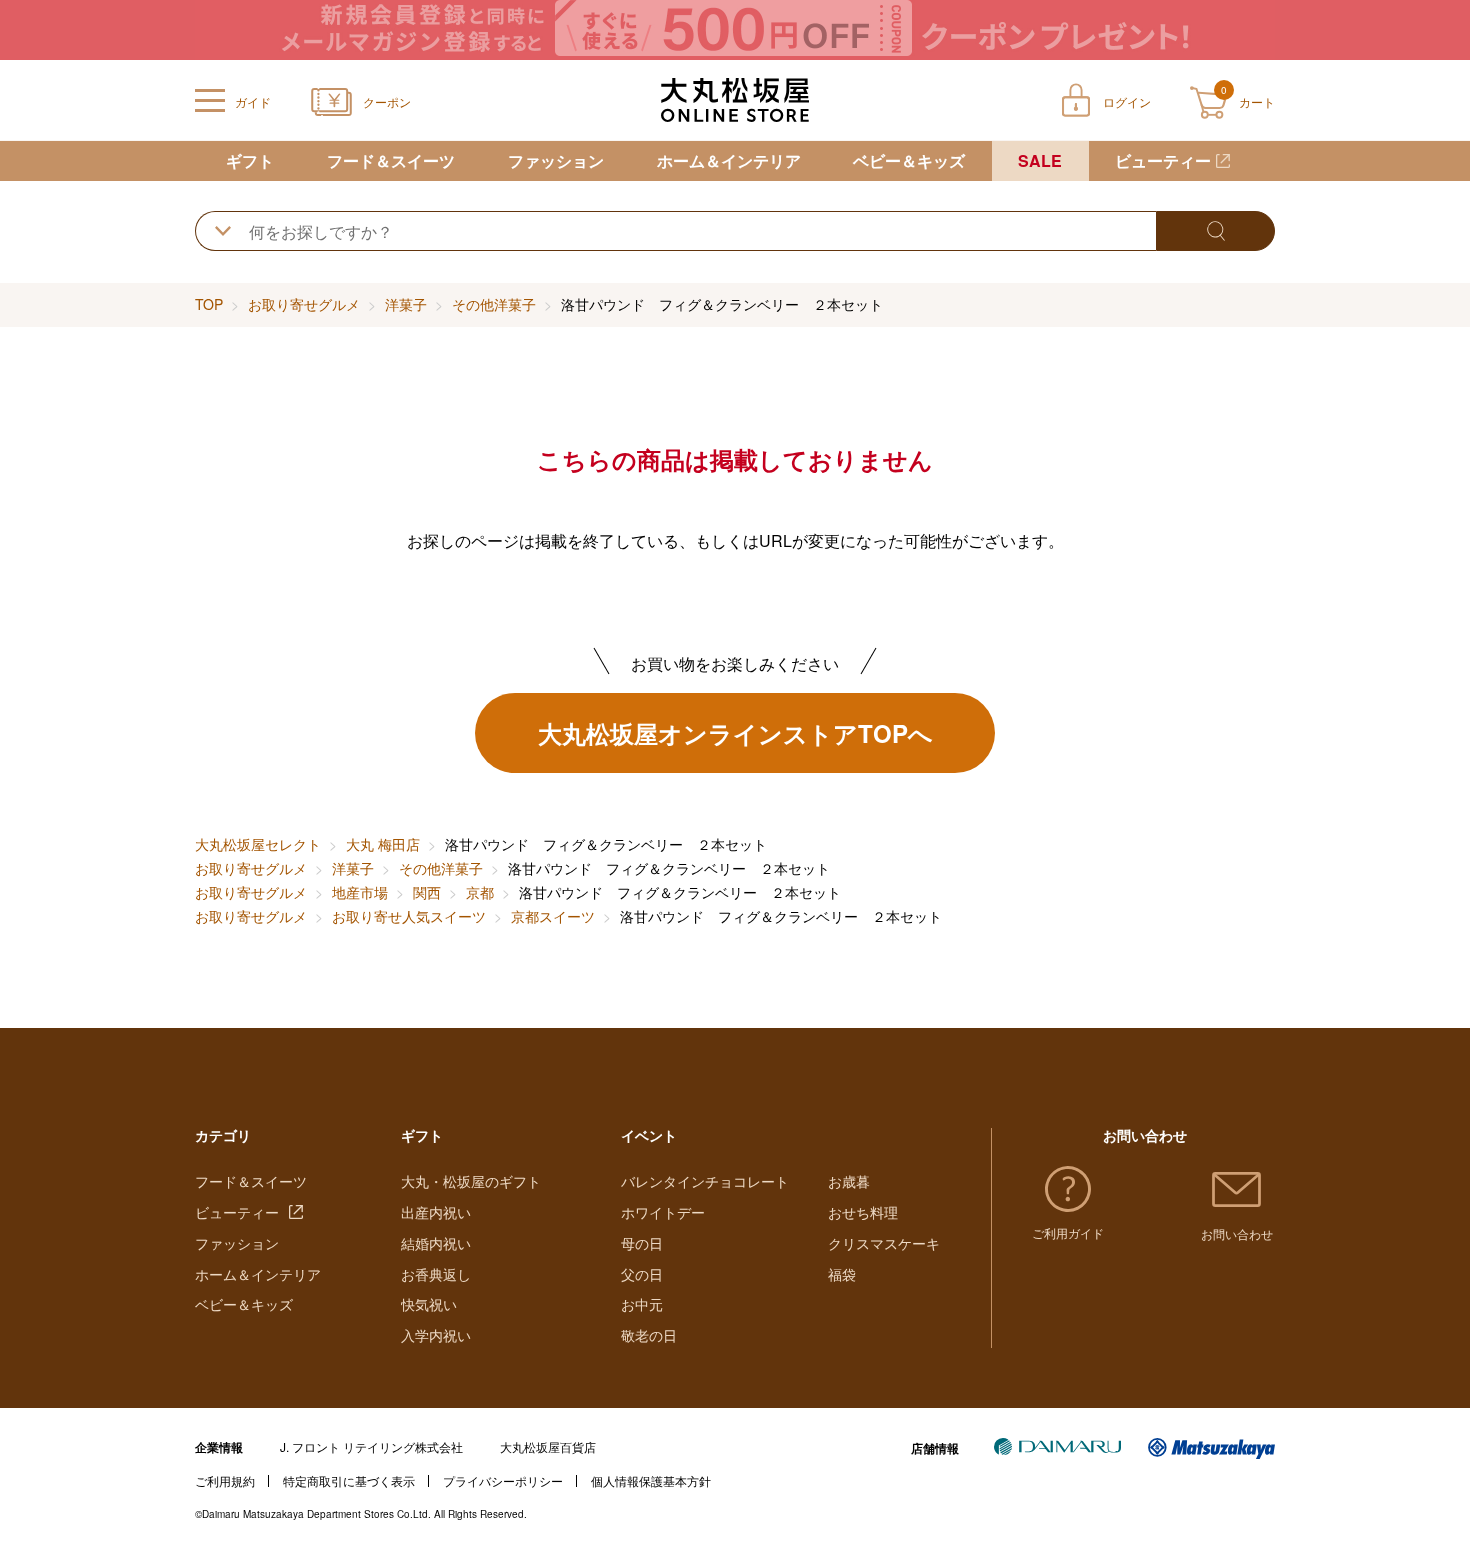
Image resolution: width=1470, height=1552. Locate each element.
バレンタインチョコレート (705, 1181)
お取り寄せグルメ (304, 304)
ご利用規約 (225, 1480)
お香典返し (436, 1274)
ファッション (556, 160)
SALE (1040, 160)
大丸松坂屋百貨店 (548, 1446)
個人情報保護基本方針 (651, 1480)
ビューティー (1163, 160)
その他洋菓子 (494, 304)
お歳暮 (849, 1181)
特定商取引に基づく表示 (349, 1480)
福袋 (842, 1274)
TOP (209, 304)
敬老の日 (649, 1335)
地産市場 (360, 892)
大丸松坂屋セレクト (258, 844)
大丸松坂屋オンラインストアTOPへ (735, 733)
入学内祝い (436, 1335)
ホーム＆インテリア (729, 160)
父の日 (642, 1274)
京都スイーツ (553, 916)
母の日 (642, 1243)
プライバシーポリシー (503, 1480)
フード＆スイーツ (391, 160)
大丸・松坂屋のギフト (471, 1181)
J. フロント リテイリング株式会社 (371, 1446)
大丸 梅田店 (383, 844)
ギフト (250, 160)
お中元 (642, 1304)
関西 (427, 892)
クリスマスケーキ (884, 1243)
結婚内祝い (436, 1243)
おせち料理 (863, 1212)
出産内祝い (436, 1212)
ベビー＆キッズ (909, 160)
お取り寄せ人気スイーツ (409, 916)
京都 (480, 892)
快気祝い (429, 1304)
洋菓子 (406, 304)
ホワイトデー (663, 1212)
